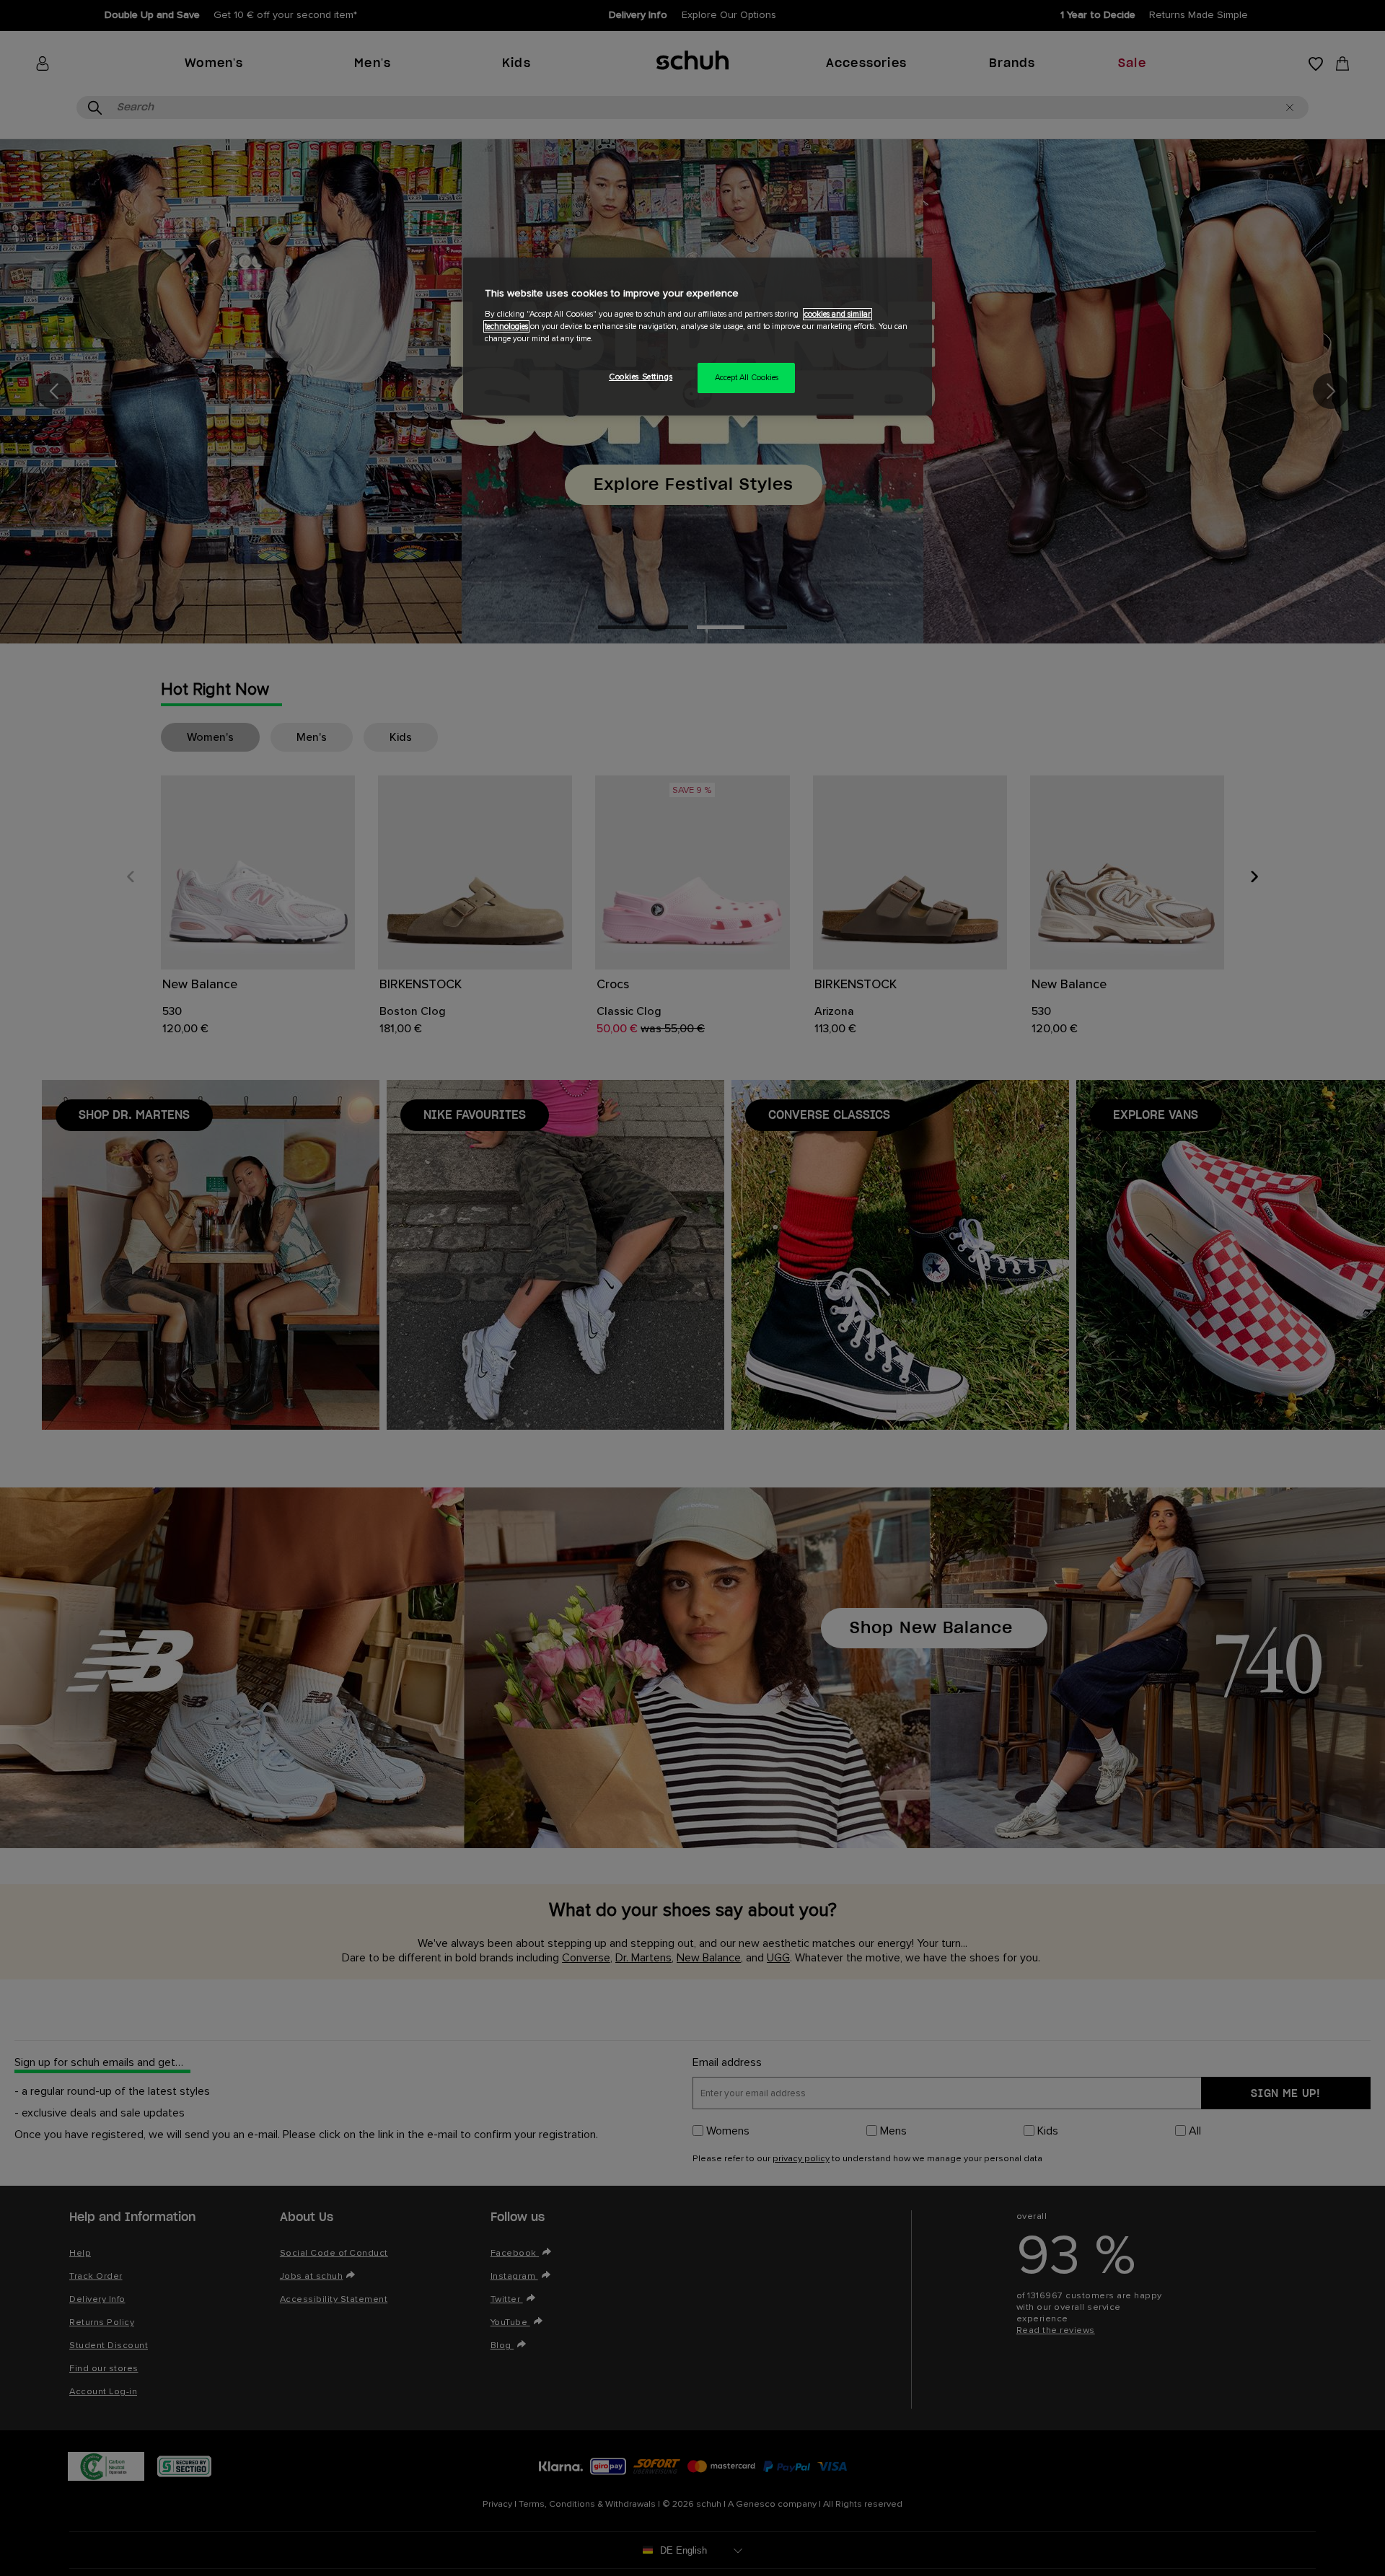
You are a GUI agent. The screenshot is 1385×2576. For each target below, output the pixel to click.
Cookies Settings (641, 377)
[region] (698, 337)
